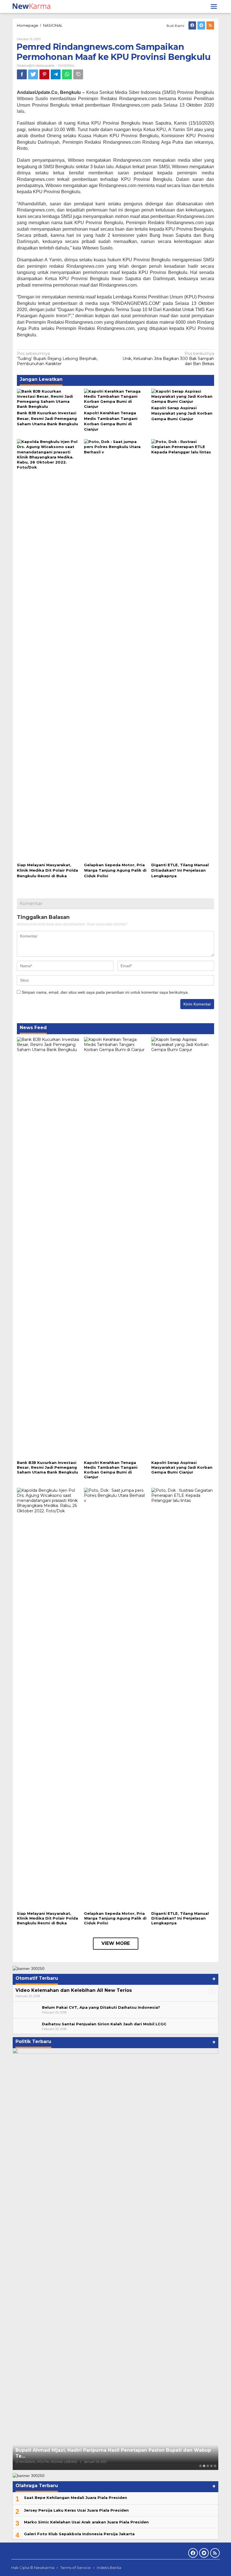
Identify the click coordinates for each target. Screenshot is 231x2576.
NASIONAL (66, 66)
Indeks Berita (109, 2568)
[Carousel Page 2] (204, 2466)
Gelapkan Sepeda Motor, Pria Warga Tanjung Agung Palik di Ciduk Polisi (115, 870)
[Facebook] (192, 25)
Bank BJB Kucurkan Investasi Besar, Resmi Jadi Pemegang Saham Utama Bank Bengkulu (47, 418)
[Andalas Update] (35, 6)
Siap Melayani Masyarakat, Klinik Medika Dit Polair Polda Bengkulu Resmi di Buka (47, 870)
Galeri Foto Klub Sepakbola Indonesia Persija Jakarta (79, 2534)
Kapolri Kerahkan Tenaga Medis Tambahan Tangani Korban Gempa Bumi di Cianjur (111, 1470)
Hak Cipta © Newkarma (33, 2568)
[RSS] (210, 25)
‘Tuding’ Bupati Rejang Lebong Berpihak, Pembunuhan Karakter (57, 359)
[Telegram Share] (56, 74)
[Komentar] (78, 74)
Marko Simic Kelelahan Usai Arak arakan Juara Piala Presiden (86, 2522)
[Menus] (214, 6)
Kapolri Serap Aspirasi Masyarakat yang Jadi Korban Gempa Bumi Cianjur (182, 413)
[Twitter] (201, 25)
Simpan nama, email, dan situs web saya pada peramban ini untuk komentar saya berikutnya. (105, 992)
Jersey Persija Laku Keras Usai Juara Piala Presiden (76, 2510)
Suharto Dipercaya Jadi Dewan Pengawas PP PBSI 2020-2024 (90, 2456)
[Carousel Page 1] (200, 2466)
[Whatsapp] (67, 74)
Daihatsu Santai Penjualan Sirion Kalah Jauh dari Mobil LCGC (104, 2024)
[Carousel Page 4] (211, 2466)
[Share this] (22, 74)
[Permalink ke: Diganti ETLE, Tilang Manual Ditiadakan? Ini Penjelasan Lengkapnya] (183, 650)
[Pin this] (44, 74)
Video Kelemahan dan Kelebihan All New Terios (74, 1990)
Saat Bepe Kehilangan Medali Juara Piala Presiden (75, 2498)
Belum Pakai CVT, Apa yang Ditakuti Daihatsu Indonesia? (101, 2007)
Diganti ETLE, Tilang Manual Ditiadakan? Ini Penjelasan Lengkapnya (180, 870)
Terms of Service (75, 2568)
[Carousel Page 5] (215, 2466)
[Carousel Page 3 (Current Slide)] (208, 2466)
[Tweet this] (33, 74)
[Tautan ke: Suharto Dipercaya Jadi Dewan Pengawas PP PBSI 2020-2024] (115, 2259)
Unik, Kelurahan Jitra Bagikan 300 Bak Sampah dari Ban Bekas (168, 359)
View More (116, 1943)
